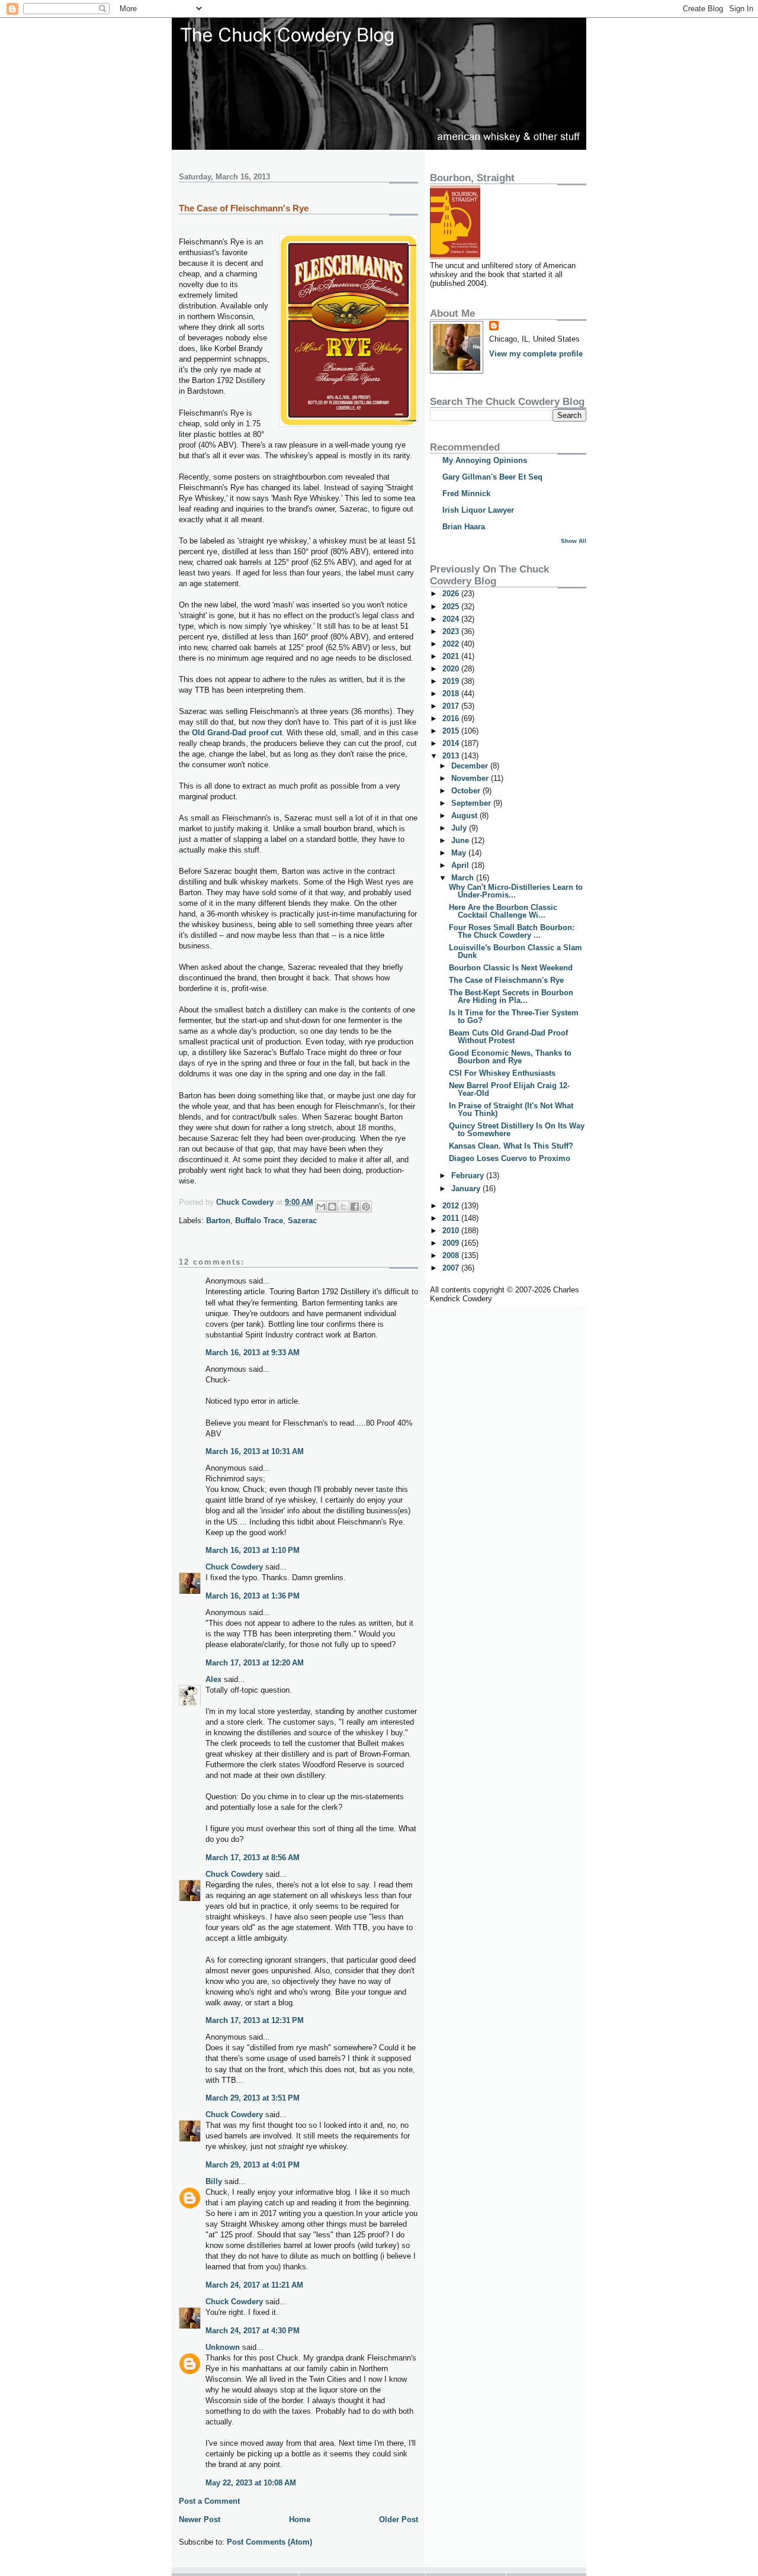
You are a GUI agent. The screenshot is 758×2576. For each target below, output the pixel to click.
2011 (452, 1218)
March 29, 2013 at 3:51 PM (253, 2098)
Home (300, 2519)
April (461, 865)
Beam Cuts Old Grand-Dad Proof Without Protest (508, 1037)
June (461, 840)
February (469, 1176)
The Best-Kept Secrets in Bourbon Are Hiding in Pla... (511, 996)
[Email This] (321, 1207)
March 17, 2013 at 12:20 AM (255, 1663)
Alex (213, 1679)
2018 (452, 694)
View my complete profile (536, 354)
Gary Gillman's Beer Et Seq (492, 477)
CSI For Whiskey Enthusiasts (502, 1073)
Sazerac (302, 1221)
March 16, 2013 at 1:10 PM (253, 1550)
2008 (452, 1255)
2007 (452, 1268)
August (465, 816)
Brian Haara (464, 527)
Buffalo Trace (259, 1221)
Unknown (223, 2347)
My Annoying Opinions (485, 460)
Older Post (399, 2519)
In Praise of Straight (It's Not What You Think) (511, 1109)
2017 (452, 706)
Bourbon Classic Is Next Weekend (511, 968)
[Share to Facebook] (355, 1207)
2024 (452, 619)
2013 (452, 756)
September (472, 803)
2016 (452, 718)
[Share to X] (343, 1207)
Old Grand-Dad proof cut (237, 733)
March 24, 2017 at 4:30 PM (253, 2331)
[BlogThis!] (332, 1207)
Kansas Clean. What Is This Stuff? (511, 1146)
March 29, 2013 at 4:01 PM (253, 2165)
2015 (452, 731)
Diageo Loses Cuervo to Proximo (510, 1158)
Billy (214, 2181)
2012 (452, 1206)
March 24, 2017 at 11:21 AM (254, 2285)
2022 (452, 644)
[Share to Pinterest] (366, 1207)
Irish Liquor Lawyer (478, 510)
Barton (218, 1221)
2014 (452, 743)
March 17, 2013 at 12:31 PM (255, 2020)
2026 (452, 594)
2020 (452, 669)
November (471, 778)
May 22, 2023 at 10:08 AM (251, 2483)
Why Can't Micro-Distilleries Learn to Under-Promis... (516, 891)
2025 (452, 607)
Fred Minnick (466, 493)
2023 (452, 631)
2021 (452, 656)
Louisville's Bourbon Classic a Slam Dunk (515, 951)
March (464, 878)
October (467, 791)
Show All (574, 541)
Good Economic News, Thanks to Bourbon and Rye (510, 1057)
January (467, 1189)
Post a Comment (209, 2501)
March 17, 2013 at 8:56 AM (253, 1858)
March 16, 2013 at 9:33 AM (253, 1353)
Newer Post (200, 2519)
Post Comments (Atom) (269, 2542)
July (460, 828)
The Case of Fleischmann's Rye (506, 980)
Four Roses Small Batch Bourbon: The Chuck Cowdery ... (512, 931)
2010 (452, 1231)
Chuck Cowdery (234, 1567)
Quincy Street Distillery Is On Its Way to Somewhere (517, 1130)
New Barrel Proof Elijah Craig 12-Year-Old (509, 1089)
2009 (452, 1243)
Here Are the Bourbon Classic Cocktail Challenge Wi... (503, 911)
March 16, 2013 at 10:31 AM (255, 1451)
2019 (452, 681)
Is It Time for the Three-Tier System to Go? (514, 1017)
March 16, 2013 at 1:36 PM (253, 1596)
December (471, 766)
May (460, 853)
